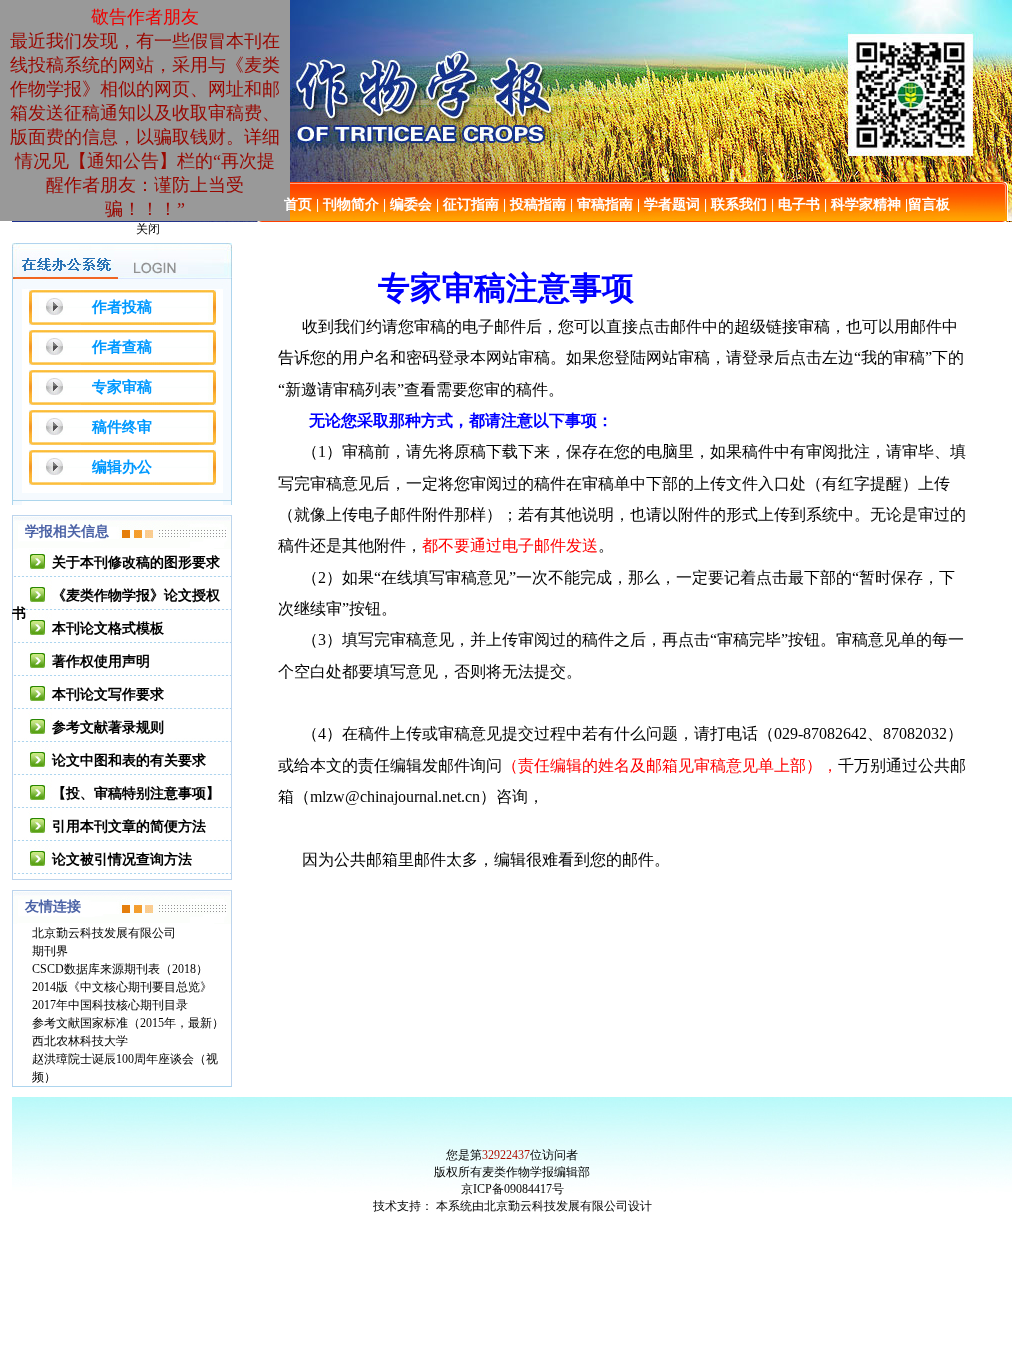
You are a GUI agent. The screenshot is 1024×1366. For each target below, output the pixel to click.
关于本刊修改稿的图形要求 (136, 562)
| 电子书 (795, 204)
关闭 (148, 229)
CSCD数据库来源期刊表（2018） (120, 969)
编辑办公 (122, 467)
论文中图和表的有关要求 (129, 760)
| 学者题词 (668, 204)
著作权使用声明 (101, 661)
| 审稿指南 (601, 204)
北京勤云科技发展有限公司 (104, 933)
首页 (298, 204)
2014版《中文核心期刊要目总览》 (122, 987)
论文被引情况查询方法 (122, 859)
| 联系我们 (735, 204)
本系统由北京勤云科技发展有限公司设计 (544, 1206)
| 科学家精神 (862, 204)
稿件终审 (122, 427)
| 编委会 (407, 204)
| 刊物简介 (347, 204)
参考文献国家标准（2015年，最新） (128, 1023)
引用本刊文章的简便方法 (129, 826)
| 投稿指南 (534, 204)
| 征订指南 (467, 204)
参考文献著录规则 (108, 727)
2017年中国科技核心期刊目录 (110, 1005)
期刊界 (50, 951)
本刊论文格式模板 (108, 628)
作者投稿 (122, 307)
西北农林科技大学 (80, 1041)
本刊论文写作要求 (108, 694)
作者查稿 (122, 347)
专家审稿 (122, 387)
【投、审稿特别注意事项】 (136, 793)
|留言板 (927, 204)
